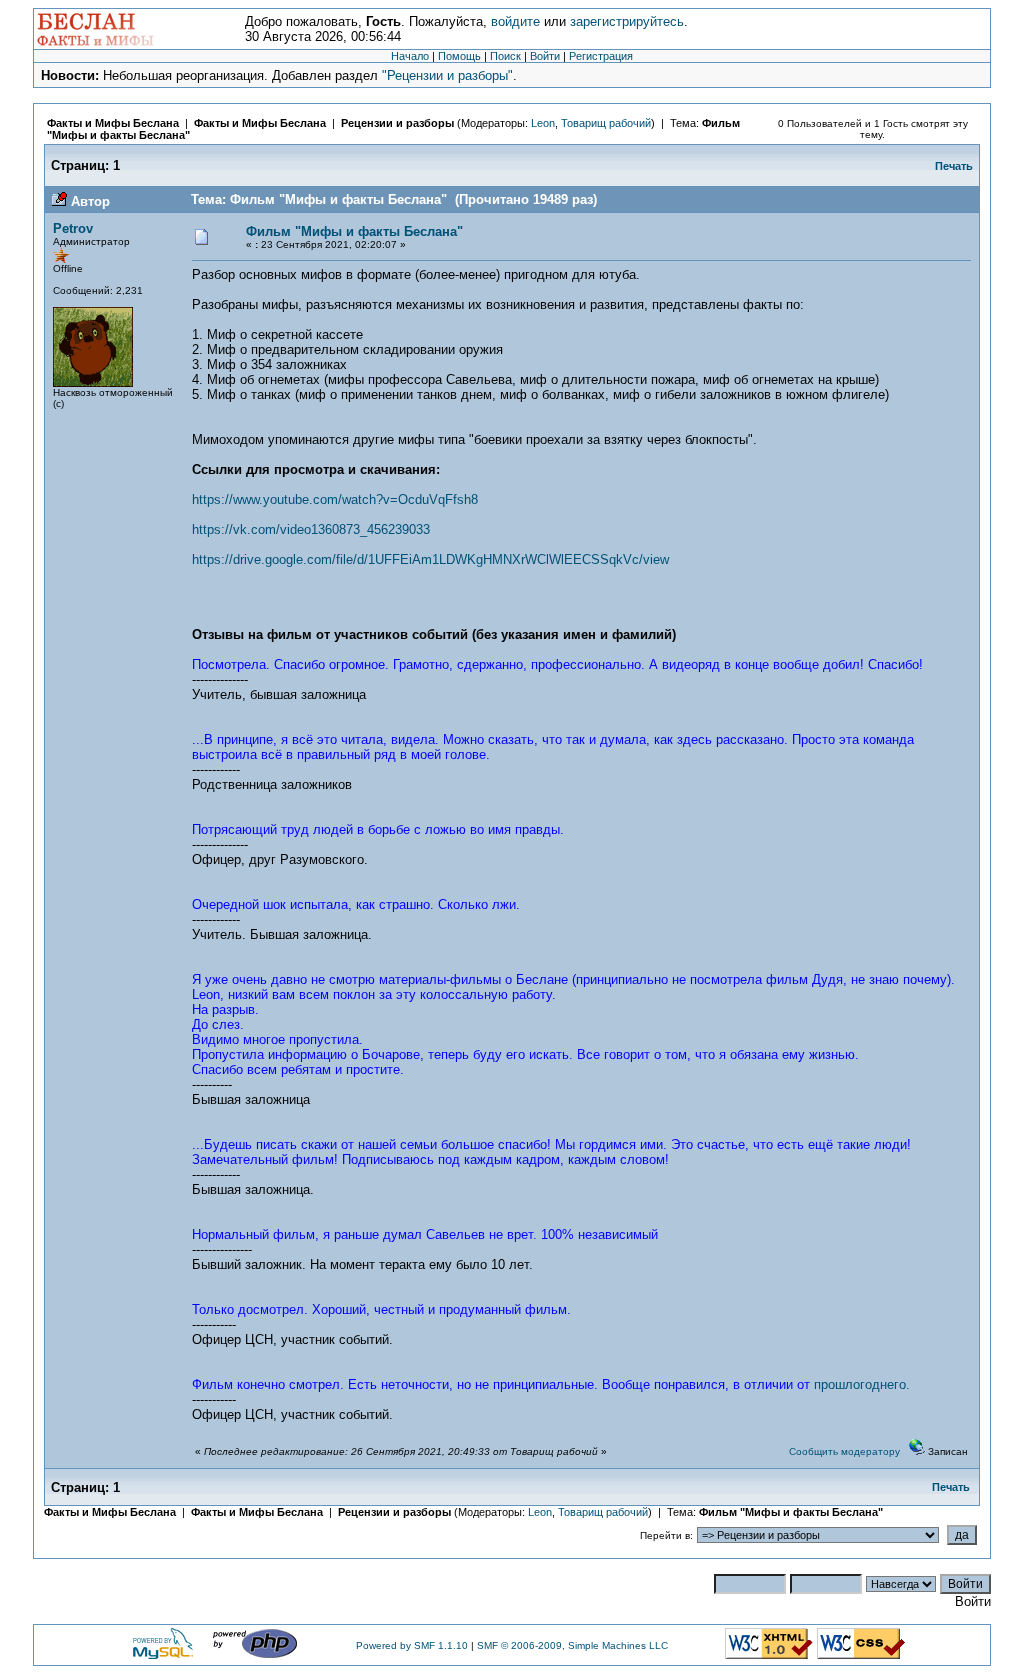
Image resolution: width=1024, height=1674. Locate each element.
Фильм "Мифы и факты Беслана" (354, 231)
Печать (954, 166)
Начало (410, 56)
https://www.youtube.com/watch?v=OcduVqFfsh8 (335, 499)
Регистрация (601, 56)
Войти (545, 56)
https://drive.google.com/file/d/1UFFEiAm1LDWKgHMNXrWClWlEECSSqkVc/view (430, 559)
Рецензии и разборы (397, 123)
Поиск (505, 56)
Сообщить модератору (844, 1451)
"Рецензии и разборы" (447, 75)
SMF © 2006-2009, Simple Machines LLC (572, 1645)
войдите (515, 21)
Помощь (459, 56)
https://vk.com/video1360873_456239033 (311, 529)
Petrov (73, 228)
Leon (543, 123)
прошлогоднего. (862, 1384)
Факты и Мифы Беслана (113, 123)
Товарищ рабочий (606, 123)
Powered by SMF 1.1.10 (412, 1645)
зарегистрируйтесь (627, 21)
